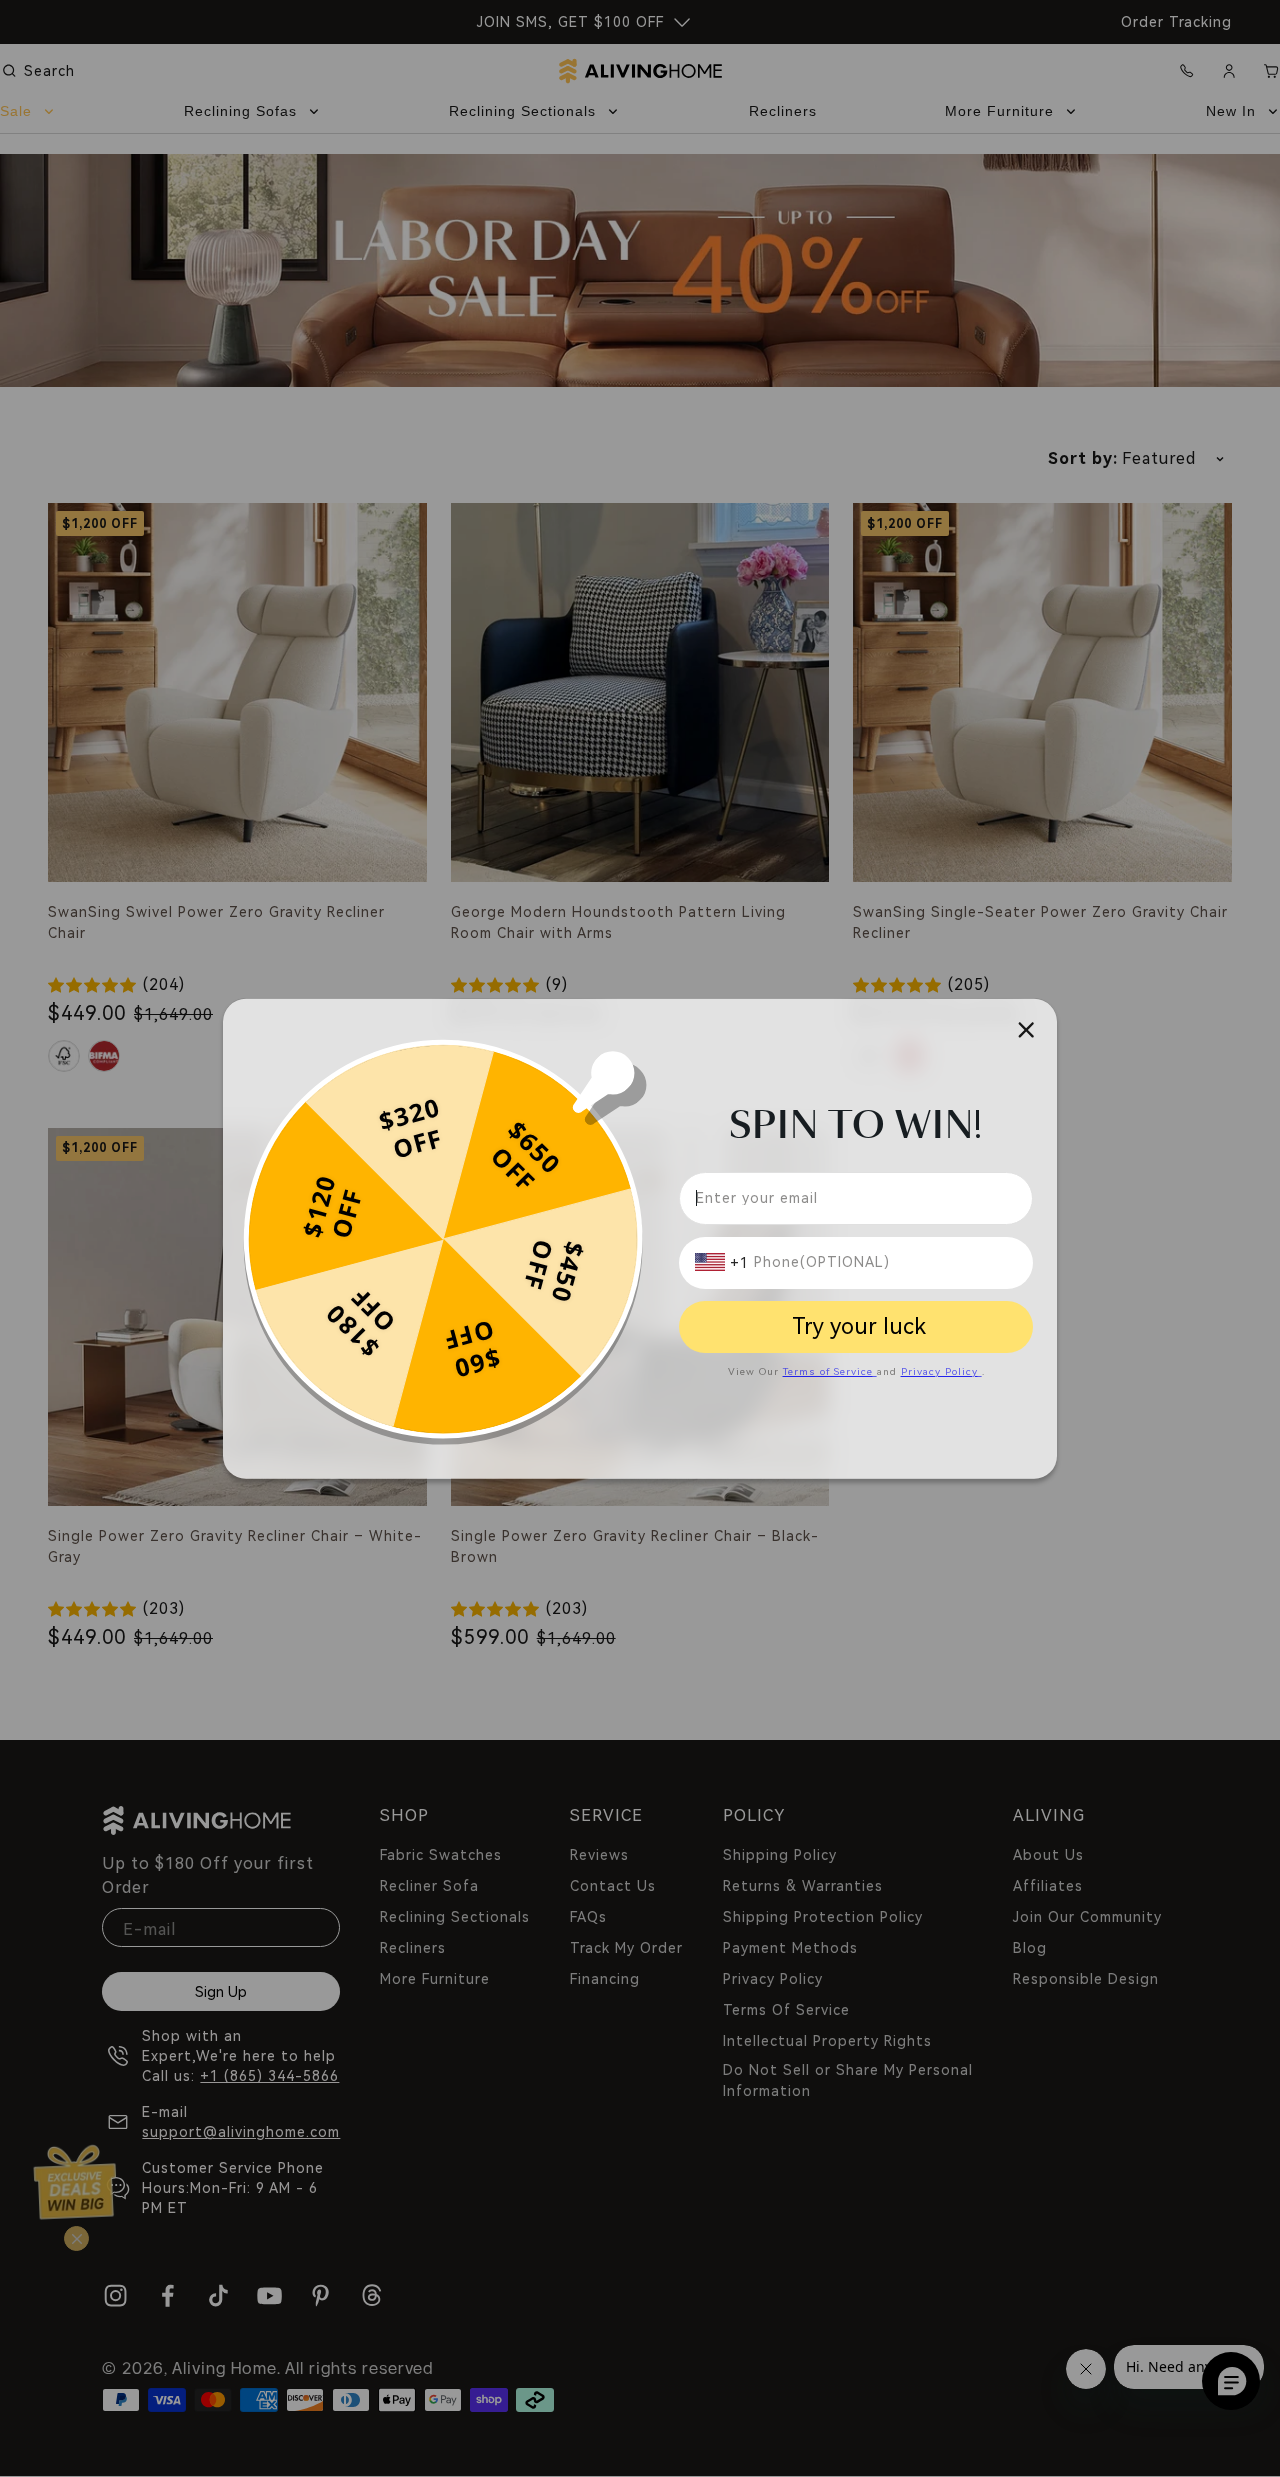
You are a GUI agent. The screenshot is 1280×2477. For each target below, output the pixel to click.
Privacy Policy (939, 1370)
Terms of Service (828, 1370)
